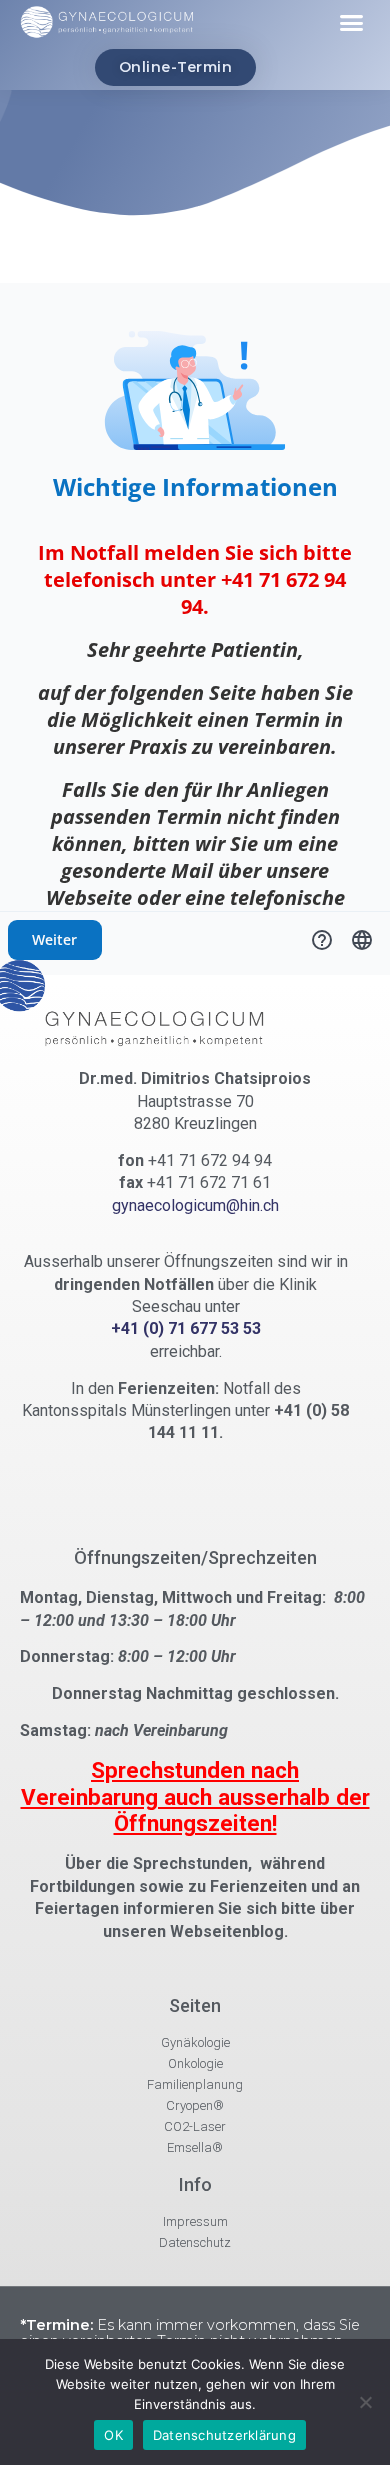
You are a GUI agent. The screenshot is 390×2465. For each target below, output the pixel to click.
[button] (352, 23)
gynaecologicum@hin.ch (195, 1205)
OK (113, 2435)
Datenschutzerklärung (224, 2435)
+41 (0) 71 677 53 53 (186, 1328)
